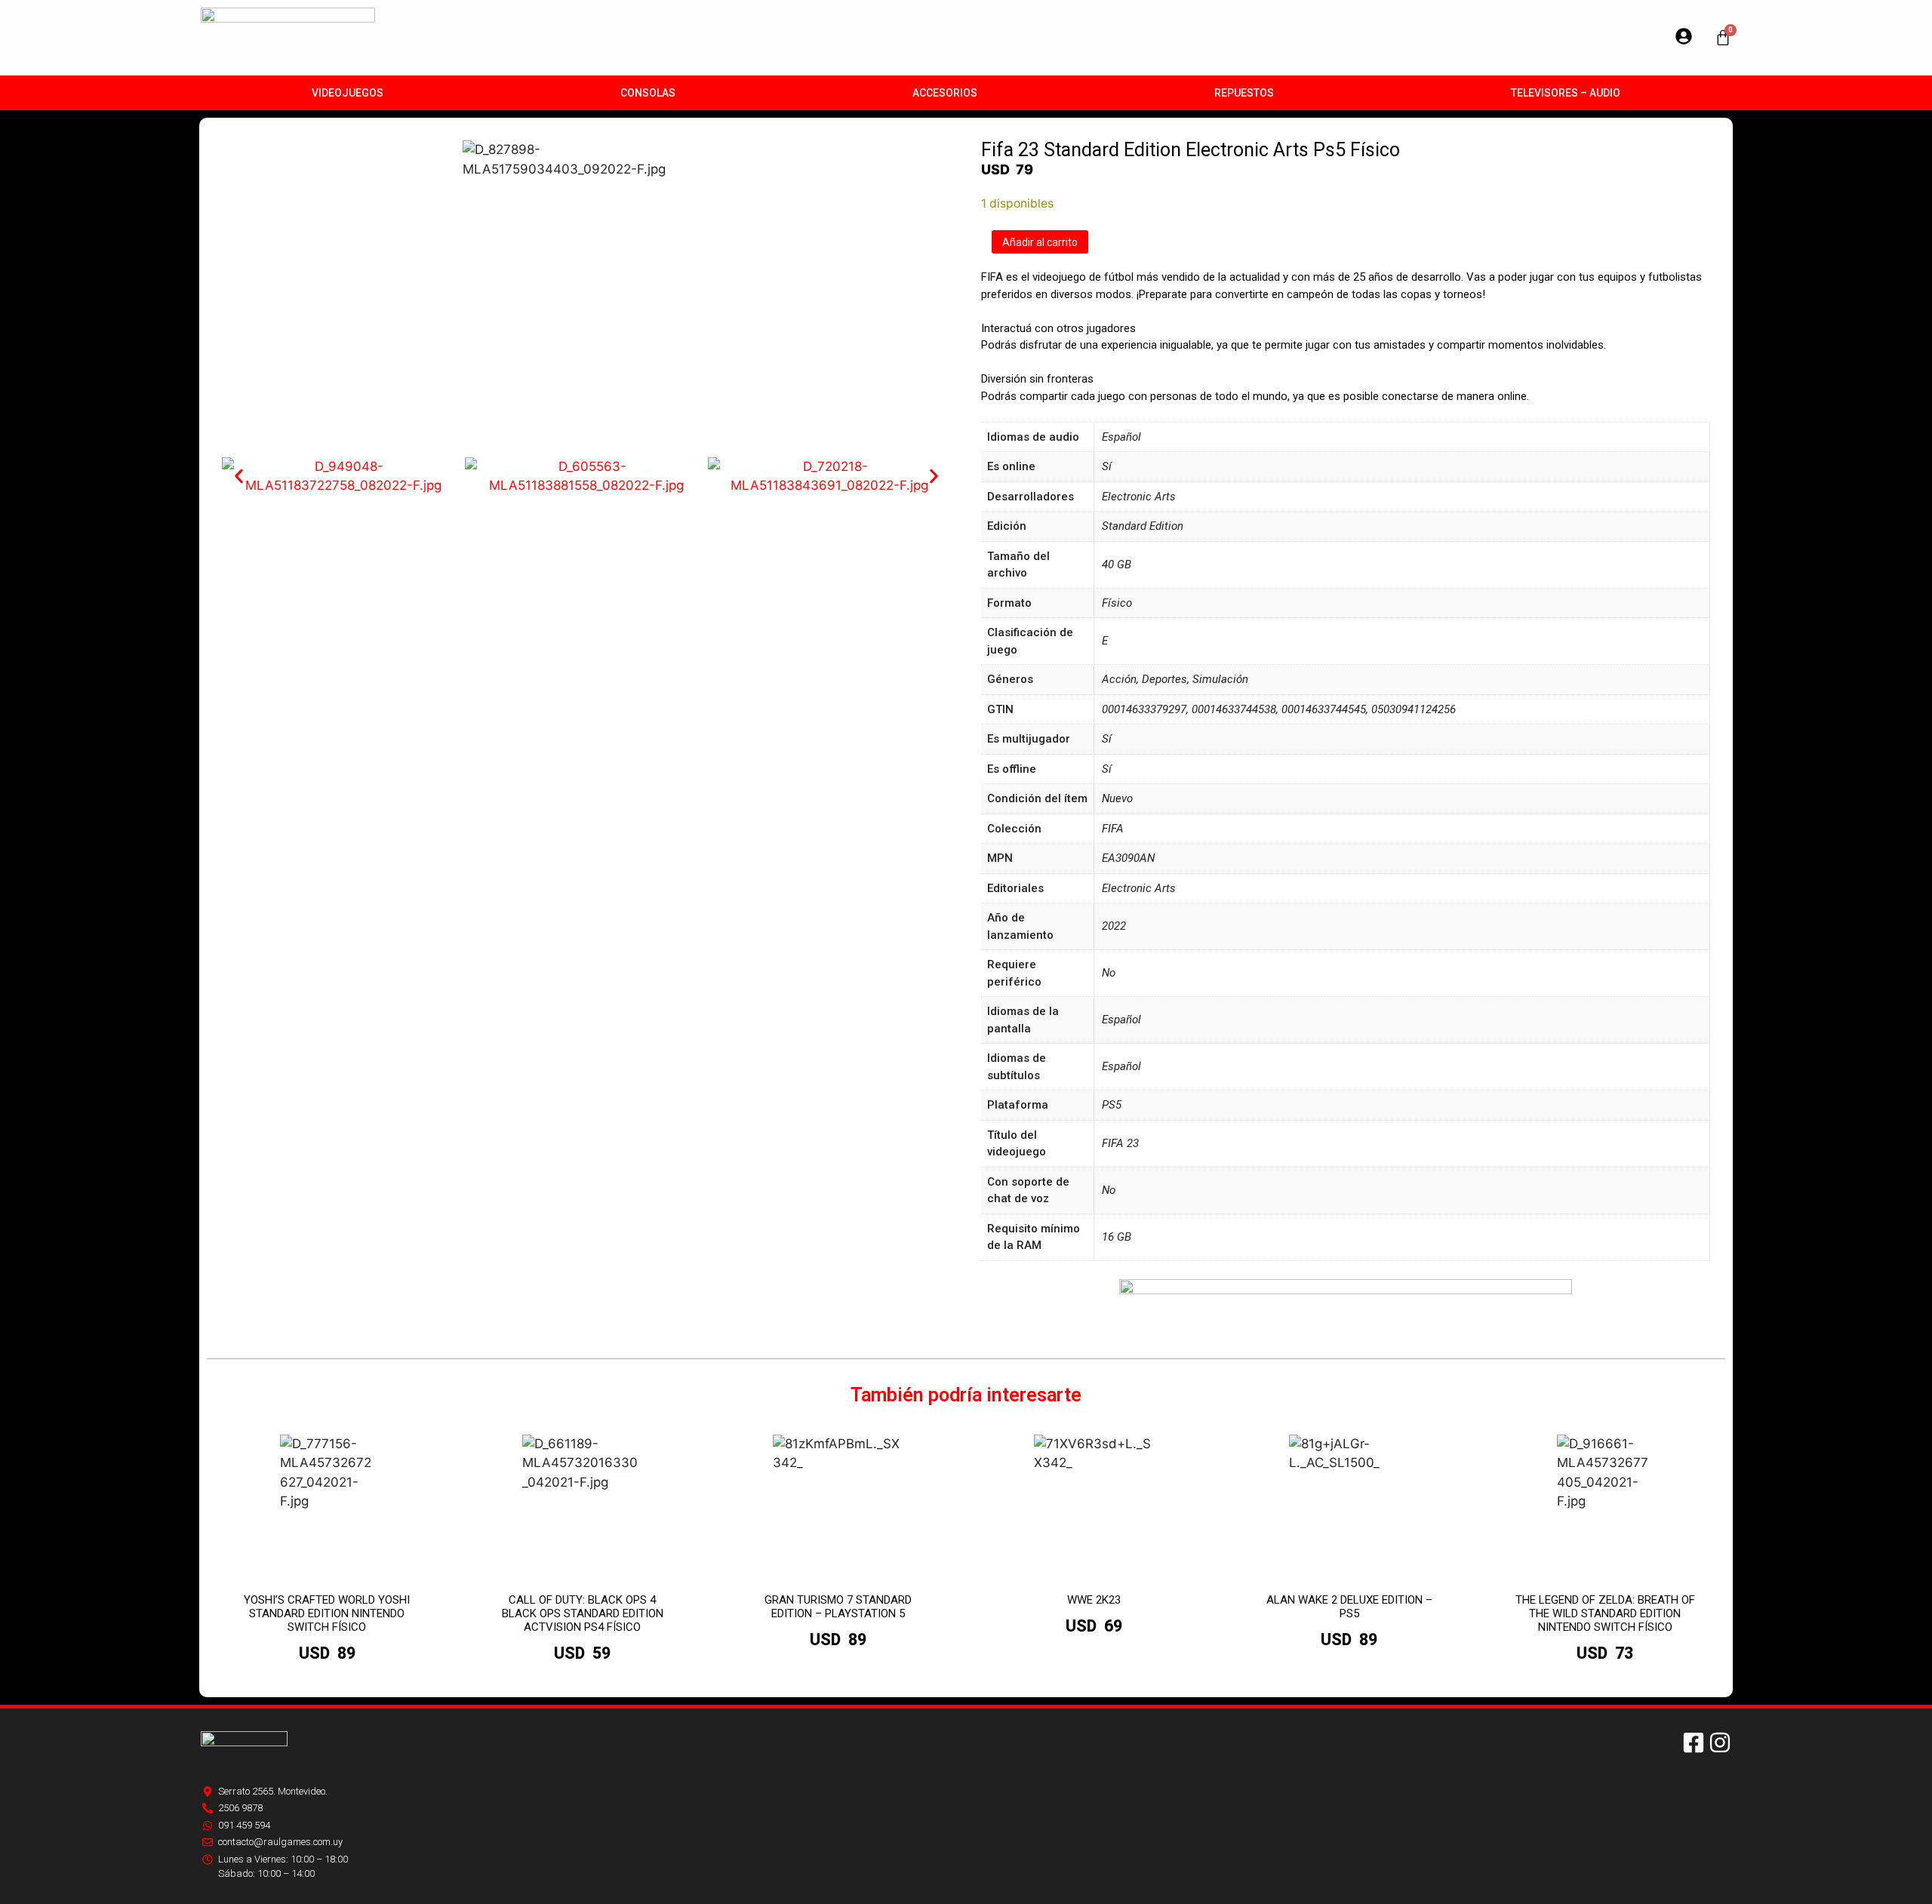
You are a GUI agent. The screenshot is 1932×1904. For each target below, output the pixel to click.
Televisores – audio (1566, 93)
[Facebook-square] (1694, 1743)
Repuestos (1244, 93)
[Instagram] (1720, 1743)
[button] (239, 477)
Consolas (648, 93)
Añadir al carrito (1040, 242)
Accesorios (945, 93)
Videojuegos (348, 93)
